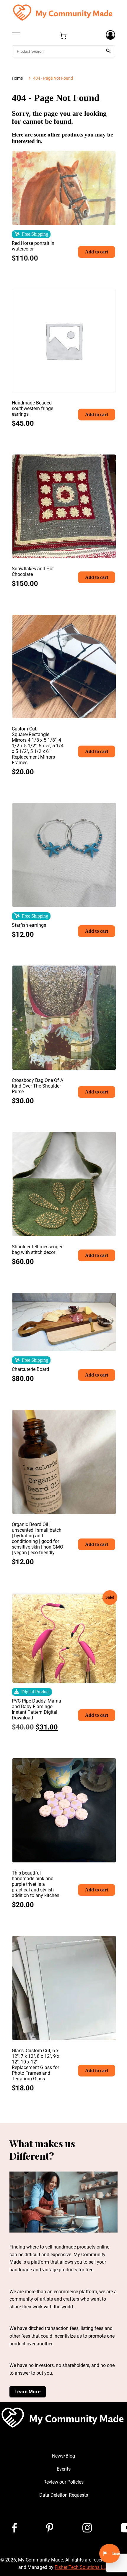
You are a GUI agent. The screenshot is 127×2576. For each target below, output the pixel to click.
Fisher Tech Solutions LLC (82, 2567)
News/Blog (63, 2456)
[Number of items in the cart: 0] (63, 36)
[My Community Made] (63, 12)
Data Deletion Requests (64, 2495)
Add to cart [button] (97, 252)
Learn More (28, 2392)
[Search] (108, 51)
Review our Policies (63, 2482)
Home (17, 78)
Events (64, 2469)
